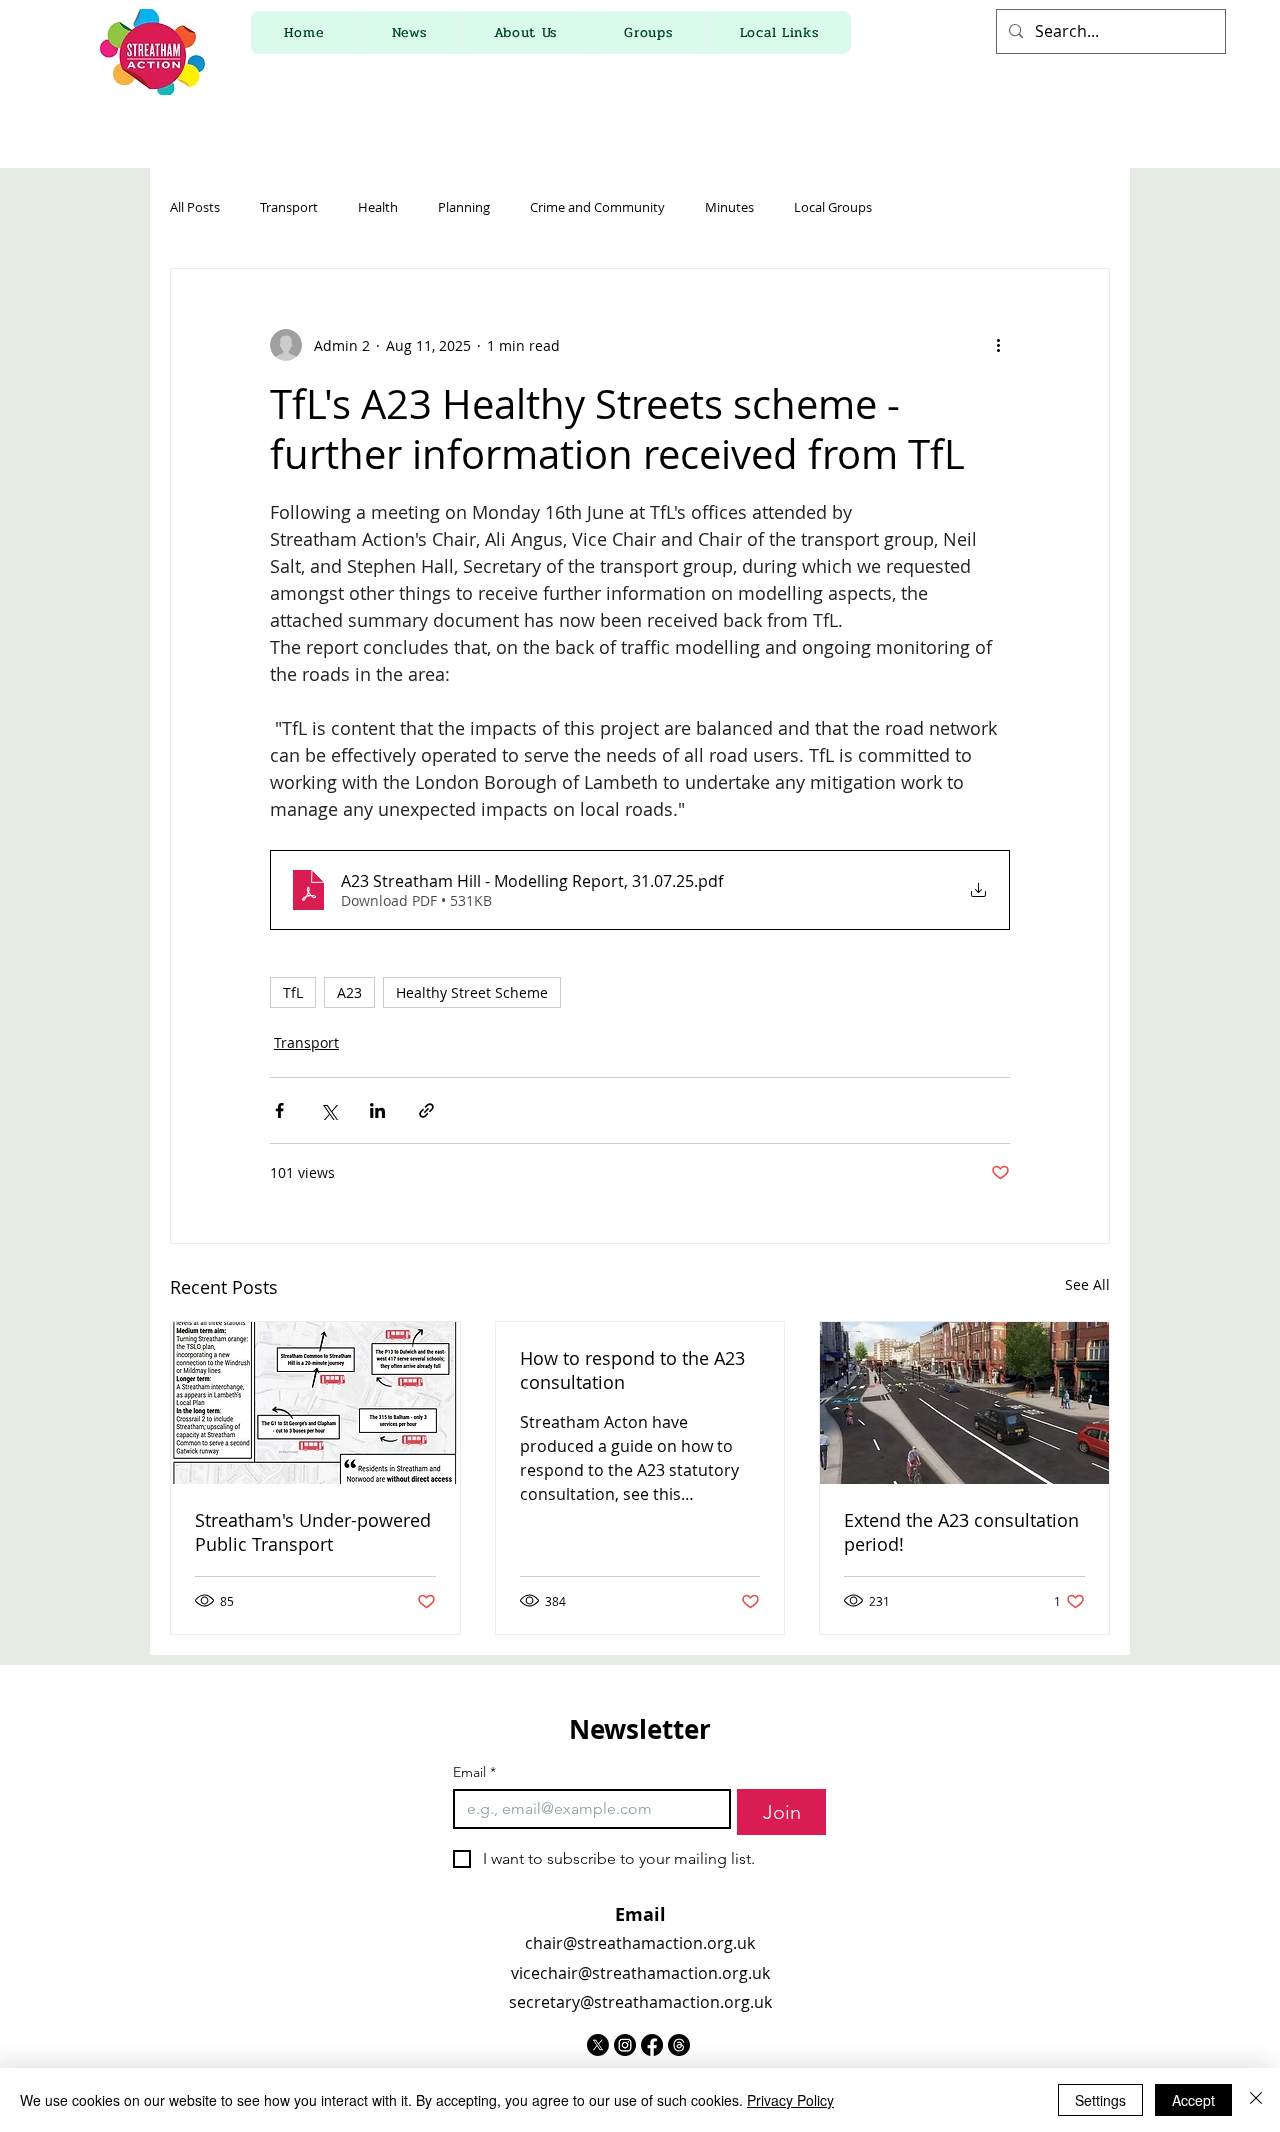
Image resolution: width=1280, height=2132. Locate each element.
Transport (289, 208)
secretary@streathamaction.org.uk (640, 2002)
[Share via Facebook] (279, 1110)
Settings (1100, 2100)
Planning (464, 208)
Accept (1193, 2100)
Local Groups (833, 208)
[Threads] (679, 2045)
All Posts (195, 208)
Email (474, 1772)
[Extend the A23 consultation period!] (964, 1403)
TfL (293, 992)
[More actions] (998, 345)
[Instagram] (625, 2045)
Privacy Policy (790, 2100)
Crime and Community (597, 208)
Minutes (729, 208)
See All (1087, 1284)
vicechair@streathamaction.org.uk (640, 1973)
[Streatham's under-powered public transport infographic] (315, 1403)
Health (378, 208)
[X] (598, 2045)
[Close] (1256, 2100)
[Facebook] (652, 2045)
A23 (349, 992)
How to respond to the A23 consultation (632, 1370)
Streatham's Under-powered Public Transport (313, 1532)
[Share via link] (426, 1110)
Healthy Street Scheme (472, 992)
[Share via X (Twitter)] (328, 1110)
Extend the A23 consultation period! (961, 1532)
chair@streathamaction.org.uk (640, 1943)
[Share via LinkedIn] (377, 1110)
